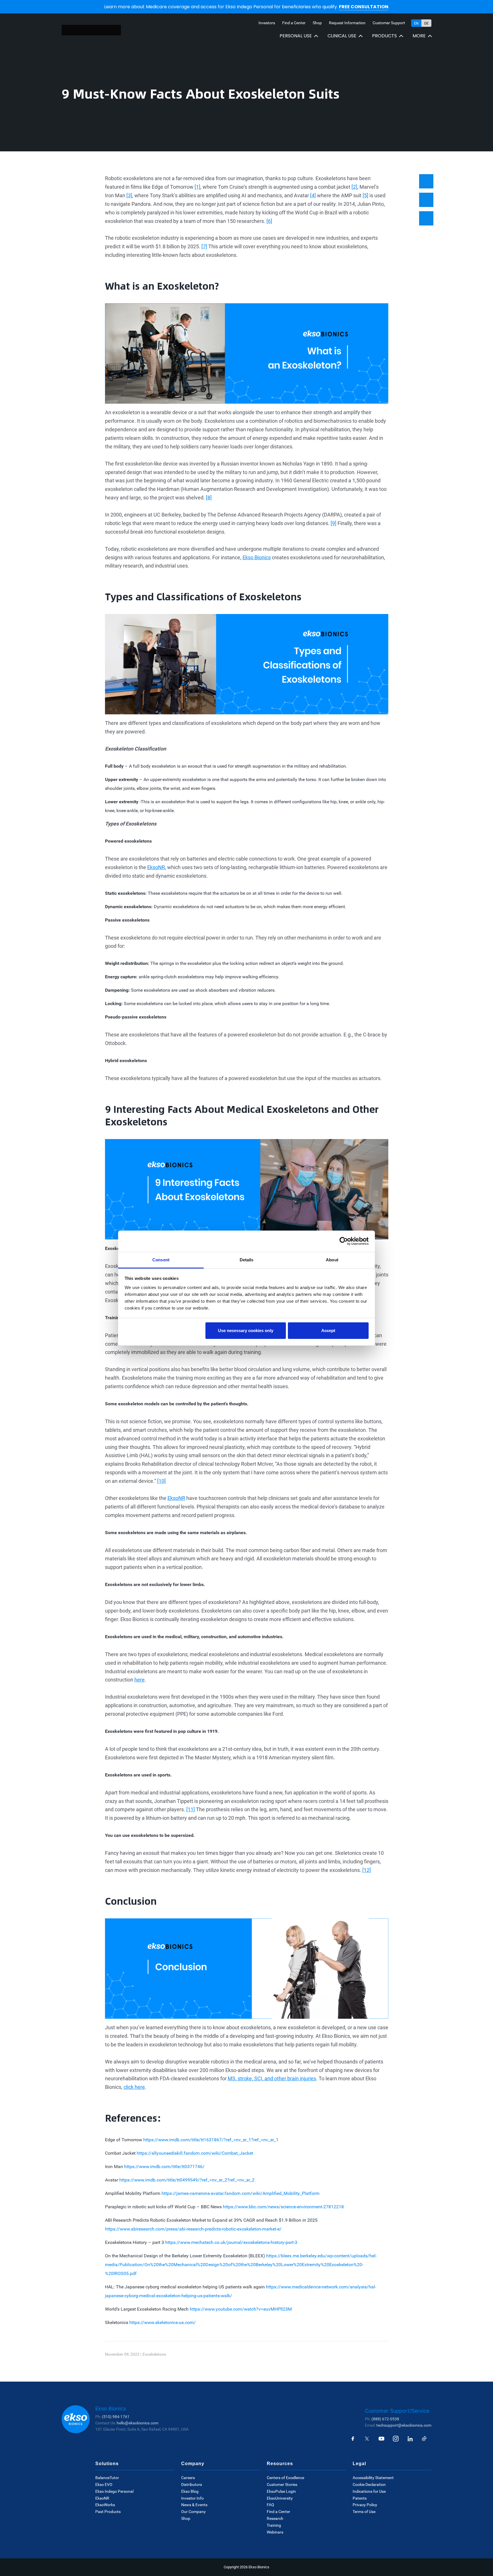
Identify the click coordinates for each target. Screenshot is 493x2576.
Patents (360, 2498)
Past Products (108, 2512)
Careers (188, 2478)
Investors (267, 23)
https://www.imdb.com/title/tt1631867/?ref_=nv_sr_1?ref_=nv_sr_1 (211, 2140)
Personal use (296, 36)
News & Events (194, 2505)
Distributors (192, 2484)
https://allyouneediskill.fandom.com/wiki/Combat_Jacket (195, 2153)
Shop (317, 23)
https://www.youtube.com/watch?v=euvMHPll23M (241, 2309)
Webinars (275, 2532)
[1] (197, 187)
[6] (269, 221)
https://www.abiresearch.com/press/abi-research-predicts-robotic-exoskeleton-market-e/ (193, 2229)
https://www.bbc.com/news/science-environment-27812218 (283, 2207)
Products (384, 36)
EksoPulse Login (281, 2491)
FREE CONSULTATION (364, 7)
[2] (354, 187)
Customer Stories (282, 2484)
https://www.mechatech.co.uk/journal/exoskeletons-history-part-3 (231, 2242)
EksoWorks (105, 2505)
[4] (313, 195)
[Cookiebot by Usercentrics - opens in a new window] (344, 1241)
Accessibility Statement (373, 2478)
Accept (328, 1330)
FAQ (270, 2505)
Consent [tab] (161, 1260)
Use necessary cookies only (246, 1330)
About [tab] (332, 1260)
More (419, 36)
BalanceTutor (107, 2478)
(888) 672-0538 (385, 2419)
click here (134, 2087)
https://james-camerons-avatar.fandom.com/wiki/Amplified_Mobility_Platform (241, 2193)
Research (275, 2518)
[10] (161, 1481)
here (140, 1680)
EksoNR (156, 867)
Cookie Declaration (369, 2484)
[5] (365, 195)
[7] (204, 246)
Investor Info (192, 2498)
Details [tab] (247, 1260)
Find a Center (294, 23)
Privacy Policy (365, 2505)
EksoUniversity (280, 2498)
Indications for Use (369, 2491)
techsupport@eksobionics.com (404, 2425)
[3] (129, 195)
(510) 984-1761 (116, 2417)
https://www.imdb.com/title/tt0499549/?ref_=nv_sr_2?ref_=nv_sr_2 (187, 2180)
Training (274, 2525)
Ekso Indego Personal (114, 2491)
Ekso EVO (104, 2484)
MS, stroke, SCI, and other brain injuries (272, 2078)
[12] (367, 1870)
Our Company (193, 2512)
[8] (209, 498)
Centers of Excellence (285, 2478)
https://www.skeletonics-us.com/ (162, 2322)
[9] (334, 523)
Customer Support (389, 23)
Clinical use (342, 36)
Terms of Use (364, 2512)
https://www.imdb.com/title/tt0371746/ (164, 2167)
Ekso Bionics (257, 557)
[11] (191, 1809)
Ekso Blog (190, 2491)
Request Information (347, 23)
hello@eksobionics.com (138, 2423)
